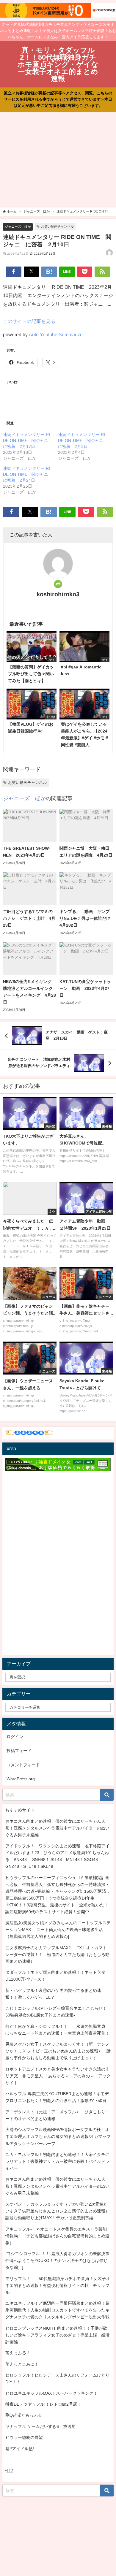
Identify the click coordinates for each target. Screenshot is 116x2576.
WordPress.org (21, 1779)
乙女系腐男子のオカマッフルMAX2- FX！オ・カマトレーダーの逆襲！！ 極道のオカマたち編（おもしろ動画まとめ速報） (57, 1954)
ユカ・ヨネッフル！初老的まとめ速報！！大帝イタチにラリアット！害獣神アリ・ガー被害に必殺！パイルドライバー (57, 2161)
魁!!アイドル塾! (20, 2449)
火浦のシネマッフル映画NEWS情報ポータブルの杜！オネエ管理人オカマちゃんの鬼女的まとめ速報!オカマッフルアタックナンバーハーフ (58, 2136)
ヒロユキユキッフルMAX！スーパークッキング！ (51, 2393)
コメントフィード (23, 1765)
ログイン (15, 1737)
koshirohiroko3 (58, 594)
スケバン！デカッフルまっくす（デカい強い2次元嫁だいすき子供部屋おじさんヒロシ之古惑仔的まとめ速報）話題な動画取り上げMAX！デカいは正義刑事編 (57, 2211)
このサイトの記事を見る (29, 321)
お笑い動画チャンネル (57, 226)
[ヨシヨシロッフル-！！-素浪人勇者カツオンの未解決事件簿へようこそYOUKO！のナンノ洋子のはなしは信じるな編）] (57, 2260)
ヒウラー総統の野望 (24, 2437)
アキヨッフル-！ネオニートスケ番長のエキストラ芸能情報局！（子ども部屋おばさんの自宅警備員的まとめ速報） (57, 2236)
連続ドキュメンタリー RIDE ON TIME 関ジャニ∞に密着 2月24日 (28, 474)
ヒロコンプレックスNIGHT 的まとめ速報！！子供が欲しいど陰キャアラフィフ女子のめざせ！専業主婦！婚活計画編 (57, 2335)
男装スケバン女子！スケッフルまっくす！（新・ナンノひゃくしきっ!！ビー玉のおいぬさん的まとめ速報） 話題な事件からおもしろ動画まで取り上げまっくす (58, 2051)
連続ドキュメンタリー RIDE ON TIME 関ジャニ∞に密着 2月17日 (28, 440)
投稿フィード (19, 1751)
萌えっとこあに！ (22, 2364)
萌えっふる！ (18, 2353)
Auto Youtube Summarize (56, 335)
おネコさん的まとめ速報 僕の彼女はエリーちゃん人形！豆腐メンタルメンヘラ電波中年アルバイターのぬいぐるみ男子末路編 (57, 1828)
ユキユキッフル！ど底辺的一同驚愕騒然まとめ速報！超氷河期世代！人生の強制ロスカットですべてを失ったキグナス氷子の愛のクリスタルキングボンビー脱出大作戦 (57, 2310)
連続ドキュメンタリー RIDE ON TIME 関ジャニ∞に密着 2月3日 (83, 440)
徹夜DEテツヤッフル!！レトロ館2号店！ (43, 2404)
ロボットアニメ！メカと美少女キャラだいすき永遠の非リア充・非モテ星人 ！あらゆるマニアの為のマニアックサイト (58, 2076)
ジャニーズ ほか (18, 226)
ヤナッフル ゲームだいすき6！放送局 (40, 2426)
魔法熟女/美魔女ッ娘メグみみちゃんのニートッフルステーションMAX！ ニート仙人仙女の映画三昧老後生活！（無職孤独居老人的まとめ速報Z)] (58, 1930)
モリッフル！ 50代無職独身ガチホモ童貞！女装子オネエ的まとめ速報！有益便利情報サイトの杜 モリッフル (58, 2285)
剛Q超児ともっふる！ (26, 2415)
